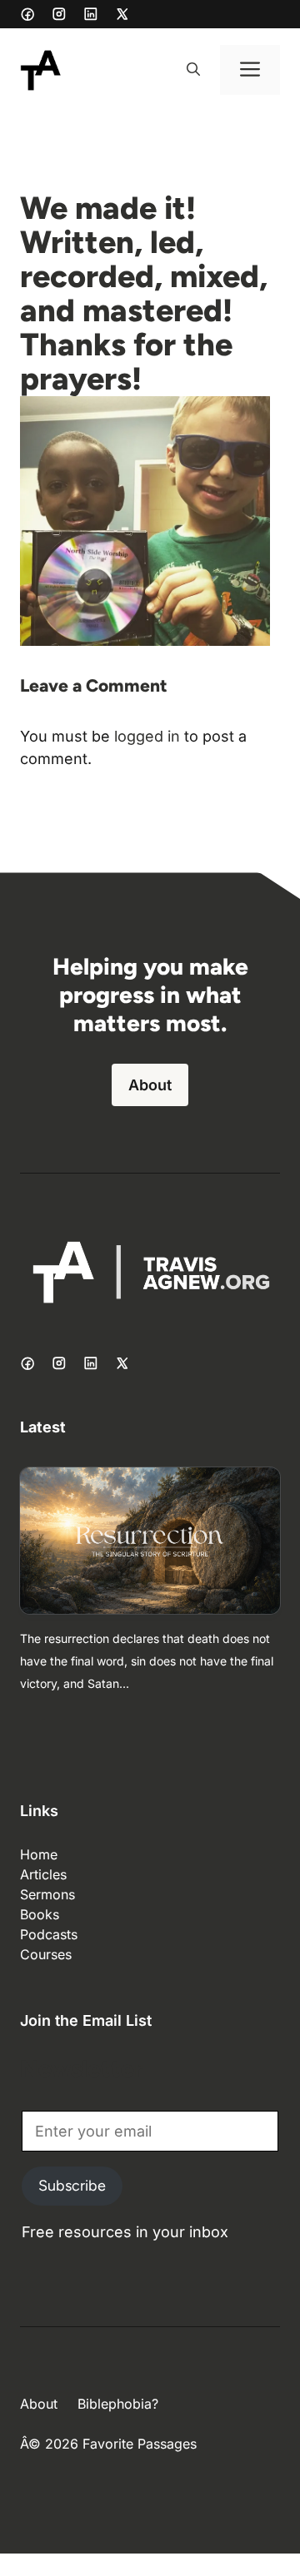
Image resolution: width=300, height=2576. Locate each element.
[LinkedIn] (91, 14)
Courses (46, 1954)
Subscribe (72, 2186)
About (150, 1085)
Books (40, 1914)
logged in (147, 736)
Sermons (47, 1894)
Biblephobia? (118, 2404)
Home (39, 1854)
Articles (43, 1874)
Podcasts (49, 1934)
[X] (122, 14)
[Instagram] (59, 14)
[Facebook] (27, 14)
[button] (193, 70)
